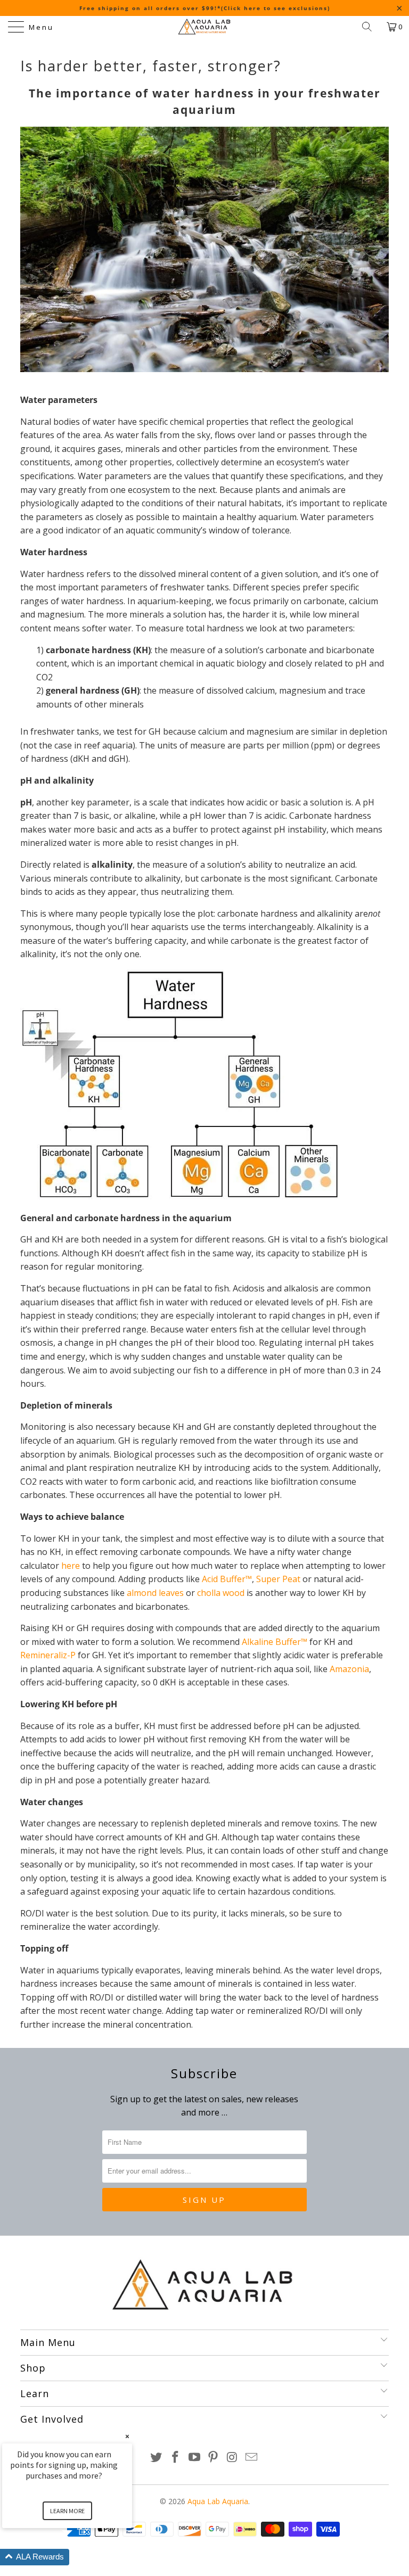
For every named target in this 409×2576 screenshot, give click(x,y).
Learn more (67, 2511)
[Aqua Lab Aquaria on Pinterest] (214, 2458)
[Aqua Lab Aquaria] (204, 27)
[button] (80, 2557)
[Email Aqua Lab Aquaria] (251, 2458)
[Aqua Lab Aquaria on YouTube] (194, 2458)
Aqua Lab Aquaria (218, 2501)
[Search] (371, 27)
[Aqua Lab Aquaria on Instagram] (233, 2458)
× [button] (127, 2436)
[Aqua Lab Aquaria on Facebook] (176, 2458)
